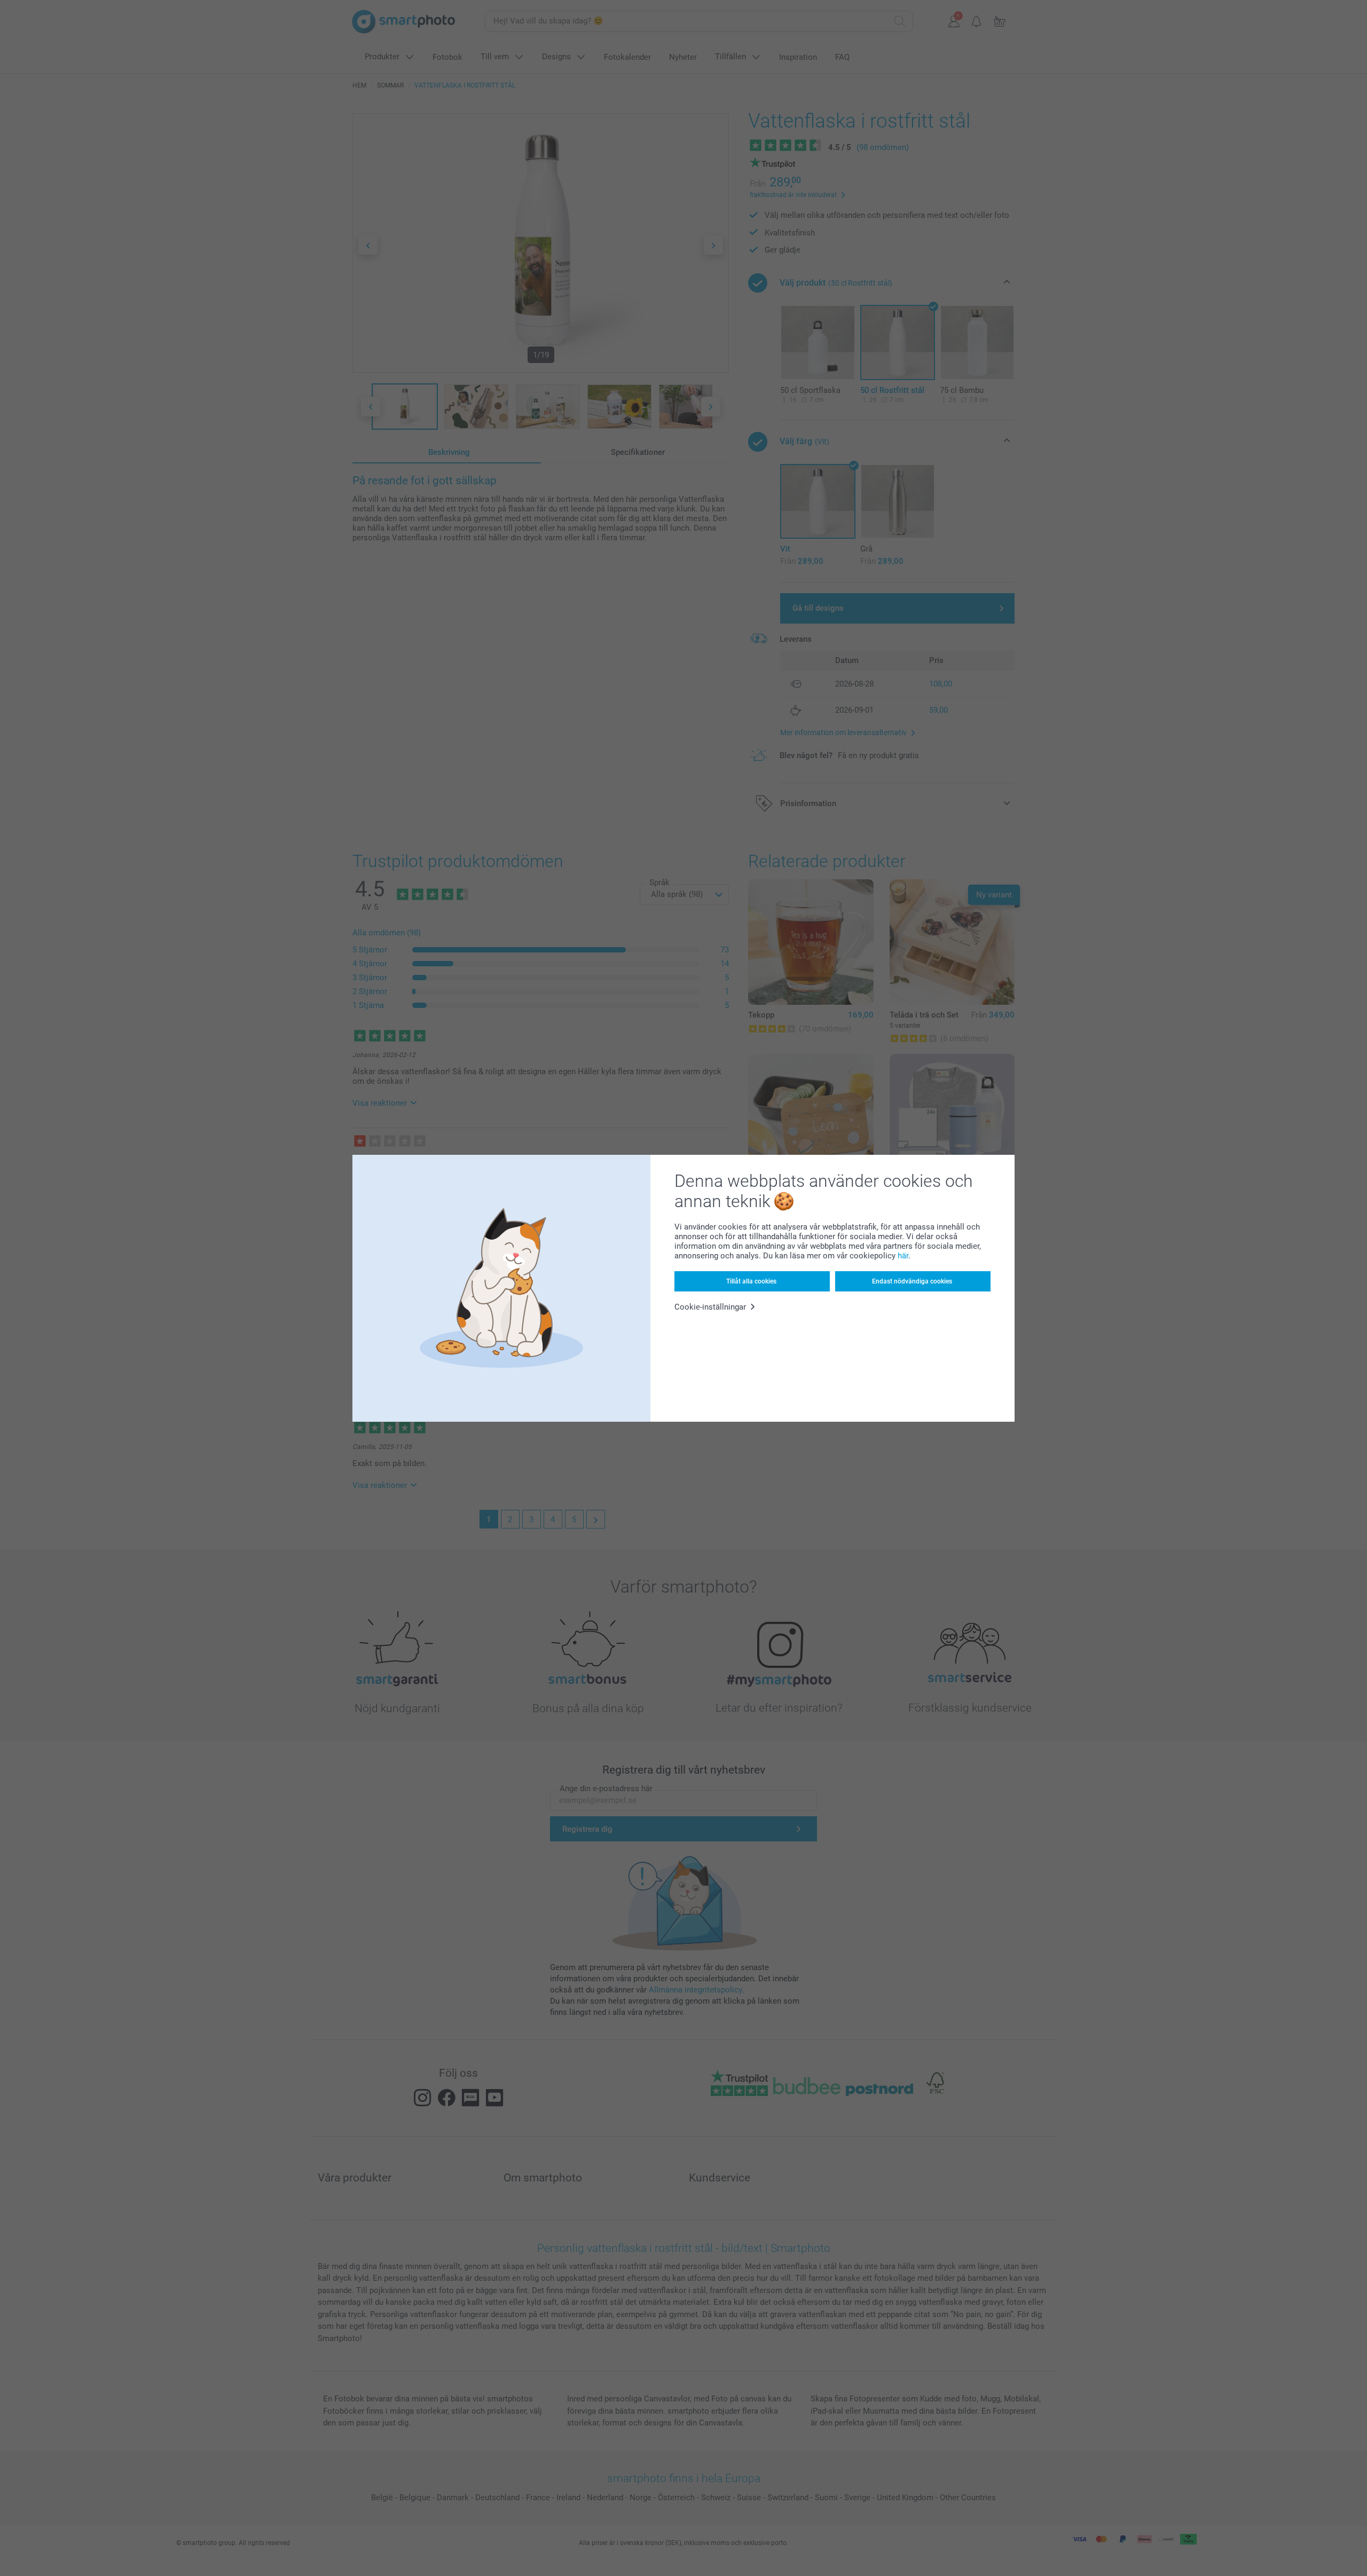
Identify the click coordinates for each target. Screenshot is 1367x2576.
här (903, 1256)
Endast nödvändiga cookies (912, 1281)
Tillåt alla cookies (751, 1281)
